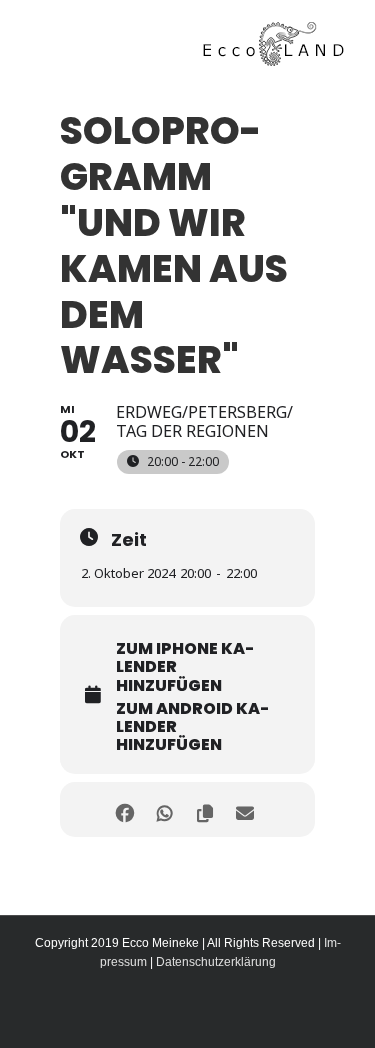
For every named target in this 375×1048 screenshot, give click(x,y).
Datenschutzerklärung (216, 962)
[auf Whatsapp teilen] (165, 809)
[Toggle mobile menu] (38, 34)
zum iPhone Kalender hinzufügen (185, 667)
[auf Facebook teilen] (125, 809)
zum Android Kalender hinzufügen (192, 727)
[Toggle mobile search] (69, 34)
